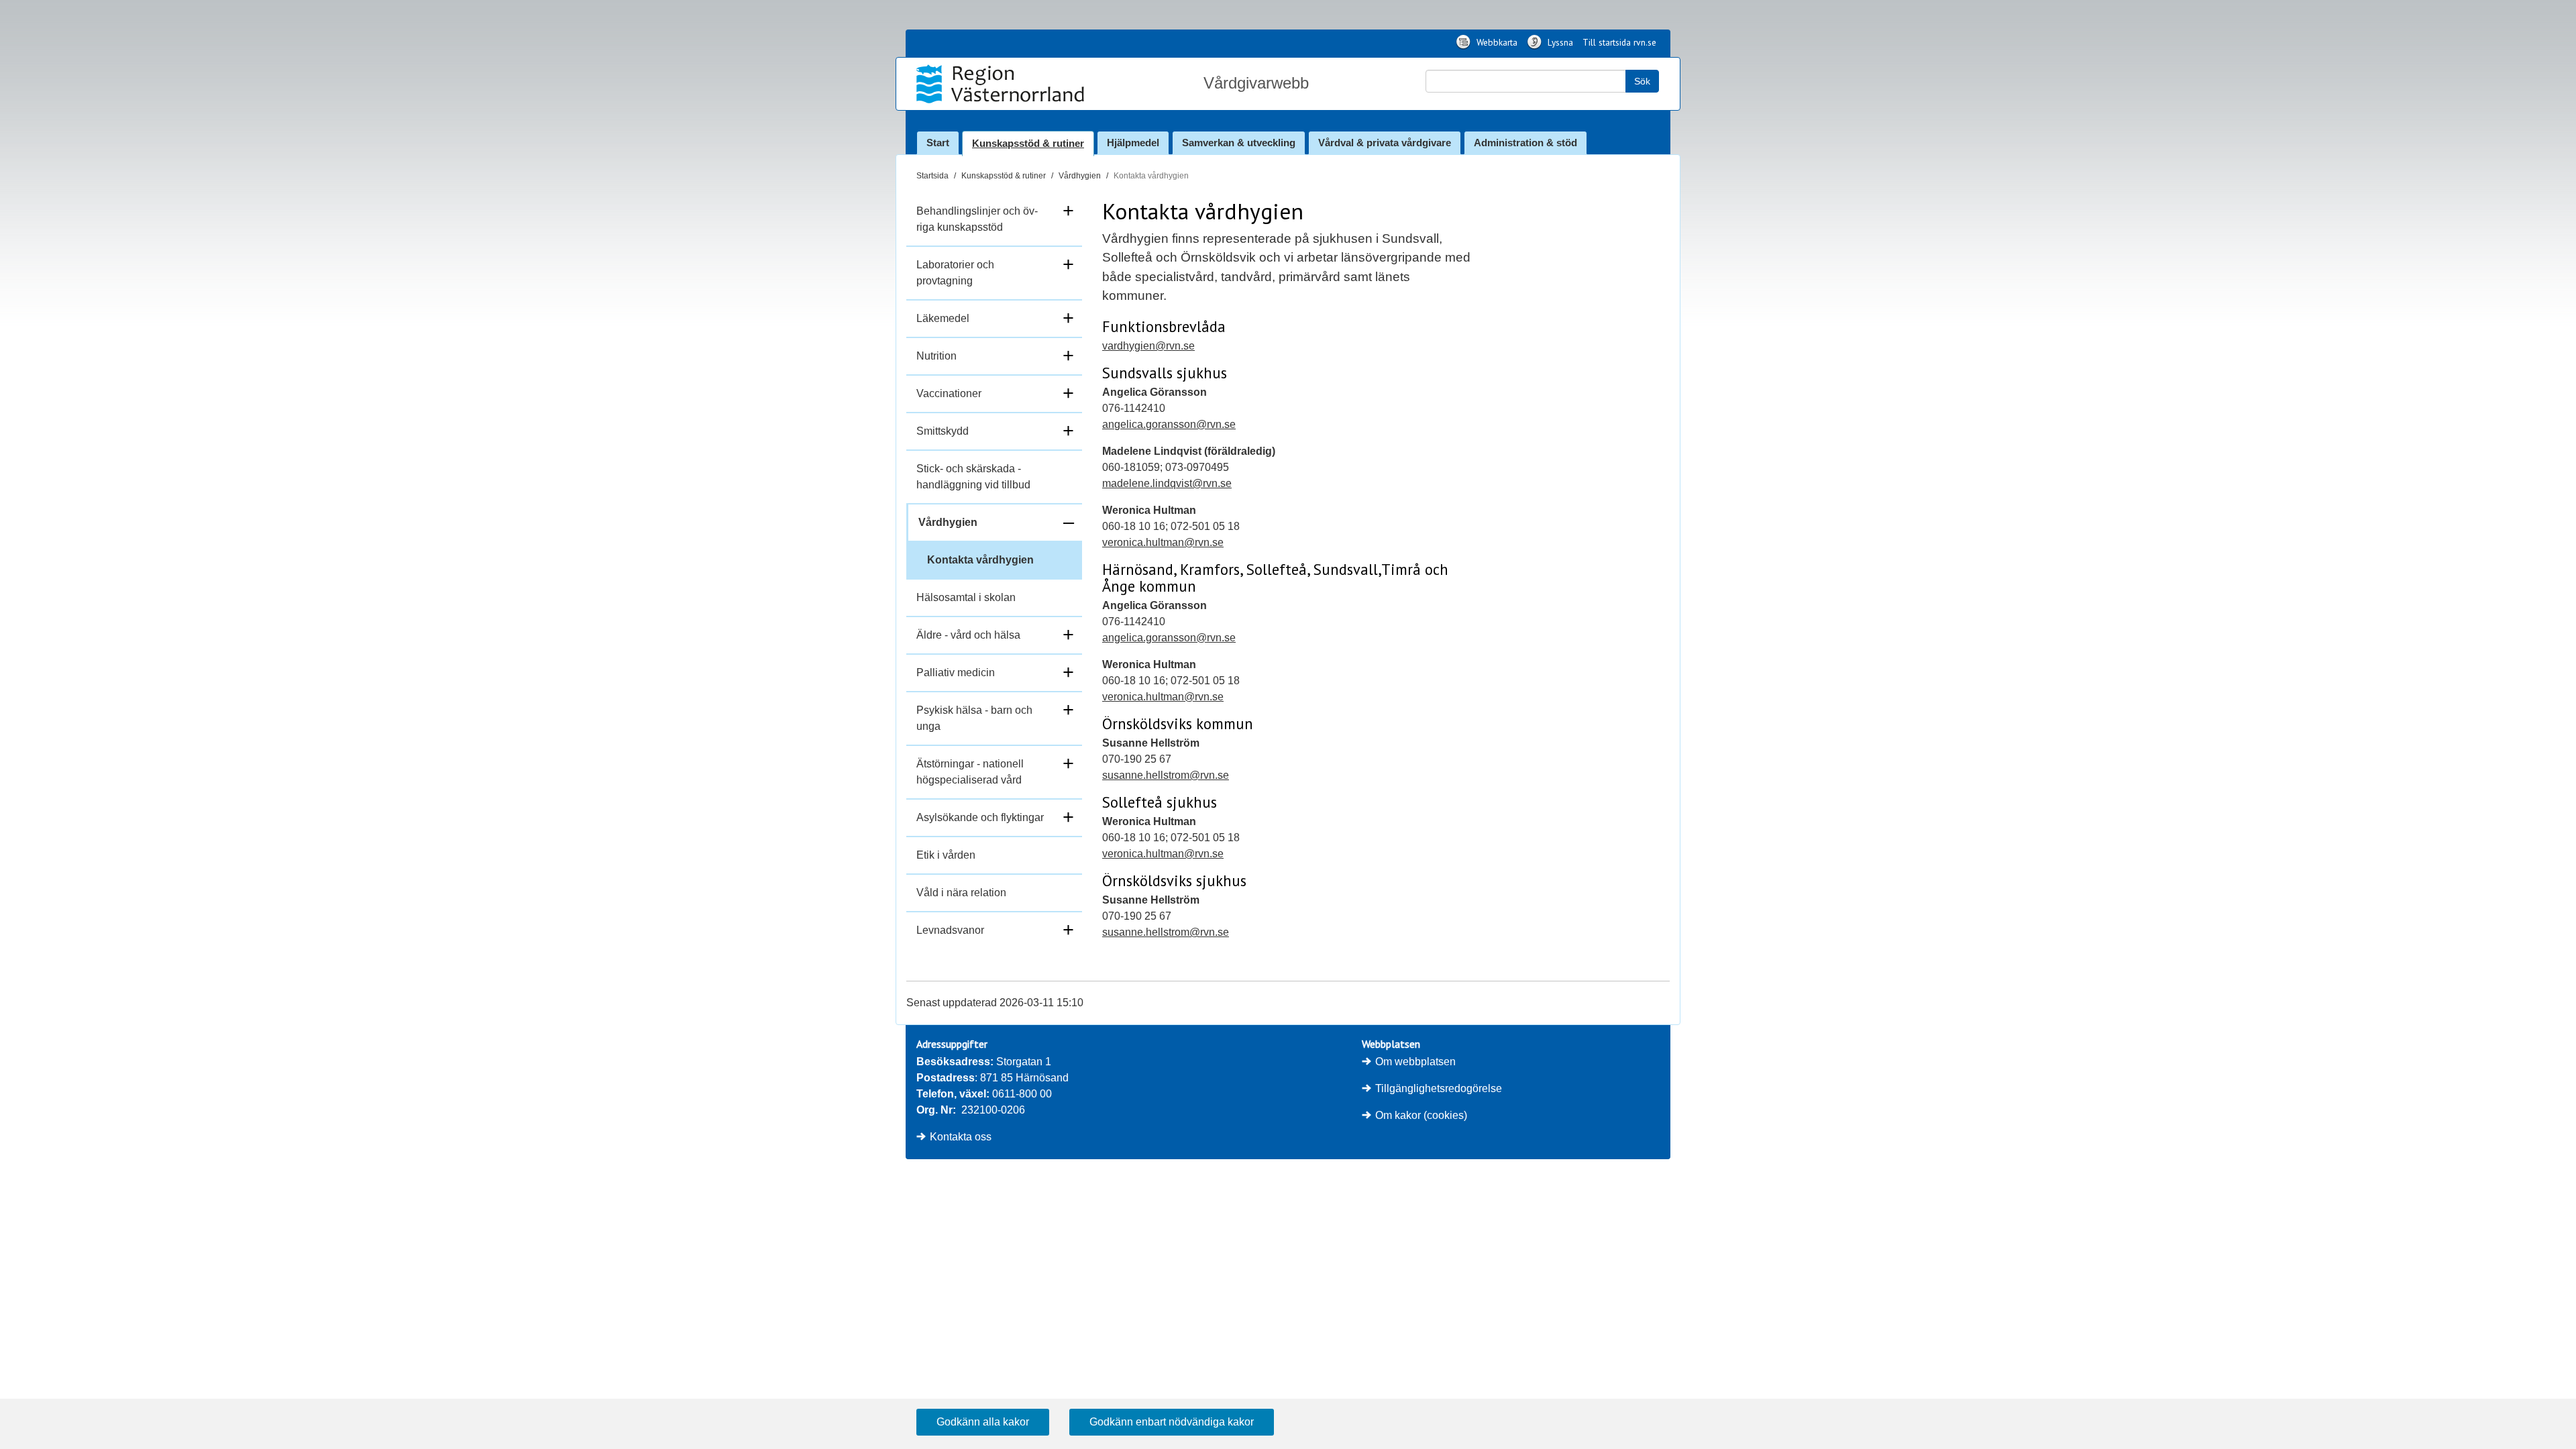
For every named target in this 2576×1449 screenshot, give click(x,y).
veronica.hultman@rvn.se (1163, 542)
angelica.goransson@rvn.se (1169, 424)
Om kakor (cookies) (1421, 1115)
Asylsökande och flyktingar (980, 817)
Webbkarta (1496, 42)
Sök (1642, 81)
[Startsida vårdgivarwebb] (1002, 84)
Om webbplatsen (1415, 1062)
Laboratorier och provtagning (955, 273)
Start (938, 143)
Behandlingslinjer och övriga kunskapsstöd (977, 219)
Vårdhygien (1080, 176)
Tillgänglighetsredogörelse (1439, 1088)
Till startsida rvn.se (1619, 42)
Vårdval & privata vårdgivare (1385, 143)
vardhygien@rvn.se (1148, 346)
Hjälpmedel (1133, 143)
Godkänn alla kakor (983, 1422)
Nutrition (936, 356)
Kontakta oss (961, 1137)
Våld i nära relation (961, 893)
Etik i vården (946, 855)
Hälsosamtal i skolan (966, 597)
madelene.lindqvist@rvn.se (1167, 483)
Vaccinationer (949, 393)
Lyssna (1559, 42)
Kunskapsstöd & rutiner (1028, 143)
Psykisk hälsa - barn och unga (974, 718)
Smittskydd (943, 431)
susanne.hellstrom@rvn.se (1166, 775)
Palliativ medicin (956, 673)
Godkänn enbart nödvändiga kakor (1172, 1422)
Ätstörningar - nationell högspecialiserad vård (970, 772)
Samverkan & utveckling (1239, 143)
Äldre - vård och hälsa (968, 635)
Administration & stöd (1525, 143)
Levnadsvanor (950, 930)
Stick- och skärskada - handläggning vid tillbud (973, 477)
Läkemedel (943, 318)
